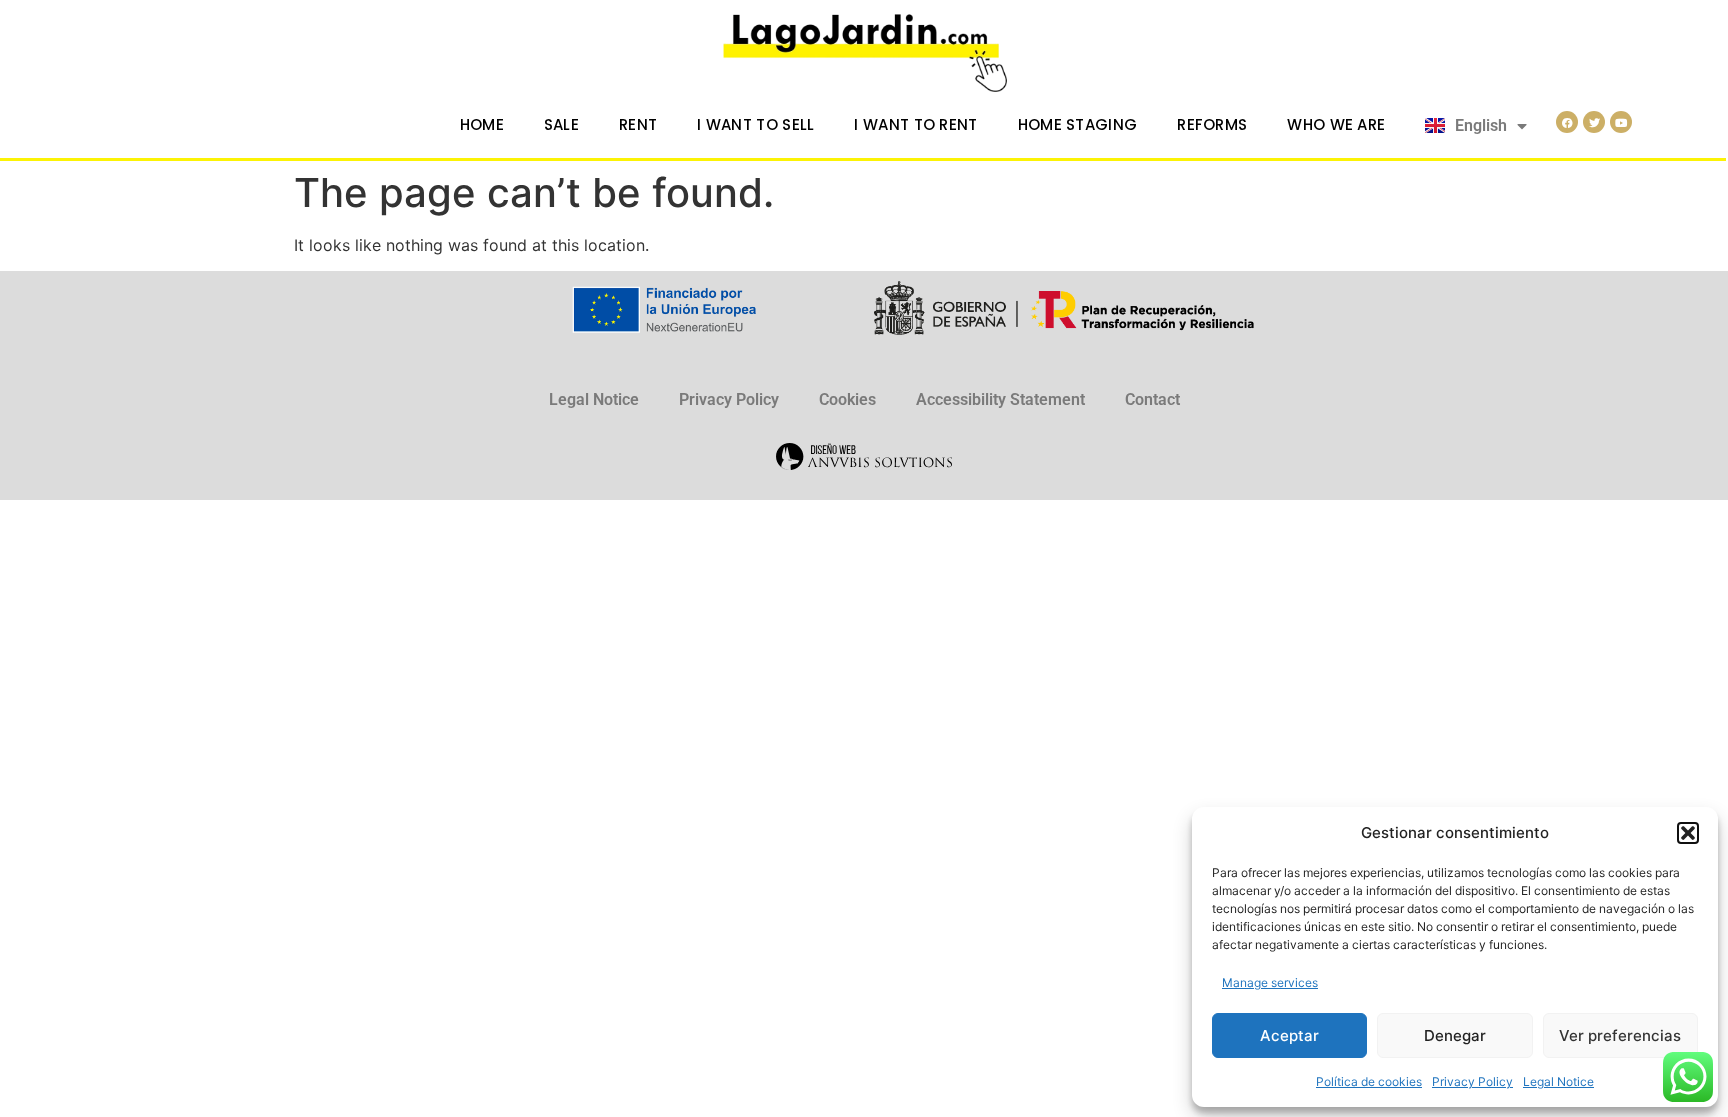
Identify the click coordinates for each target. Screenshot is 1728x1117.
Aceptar (1289, 1035)
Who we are (1336, 124)
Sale (561, 124)
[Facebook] (1567, 122)
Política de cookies (1369, 1081)
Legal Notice (1558, 1081)
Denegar (1455, 1035)
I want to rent (915, 124)
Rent (638, 124)
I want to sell (755, 124)
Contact (1152, 399)
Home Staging (1078, 124)
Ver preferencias (1620, 1035)
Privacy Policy (1472, 1081)
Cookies (847, 399)
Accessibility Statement (1000, 399)
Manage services (1270, 982)
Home (482, 124)
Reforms (1212, 124)
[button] (1688, 833)
